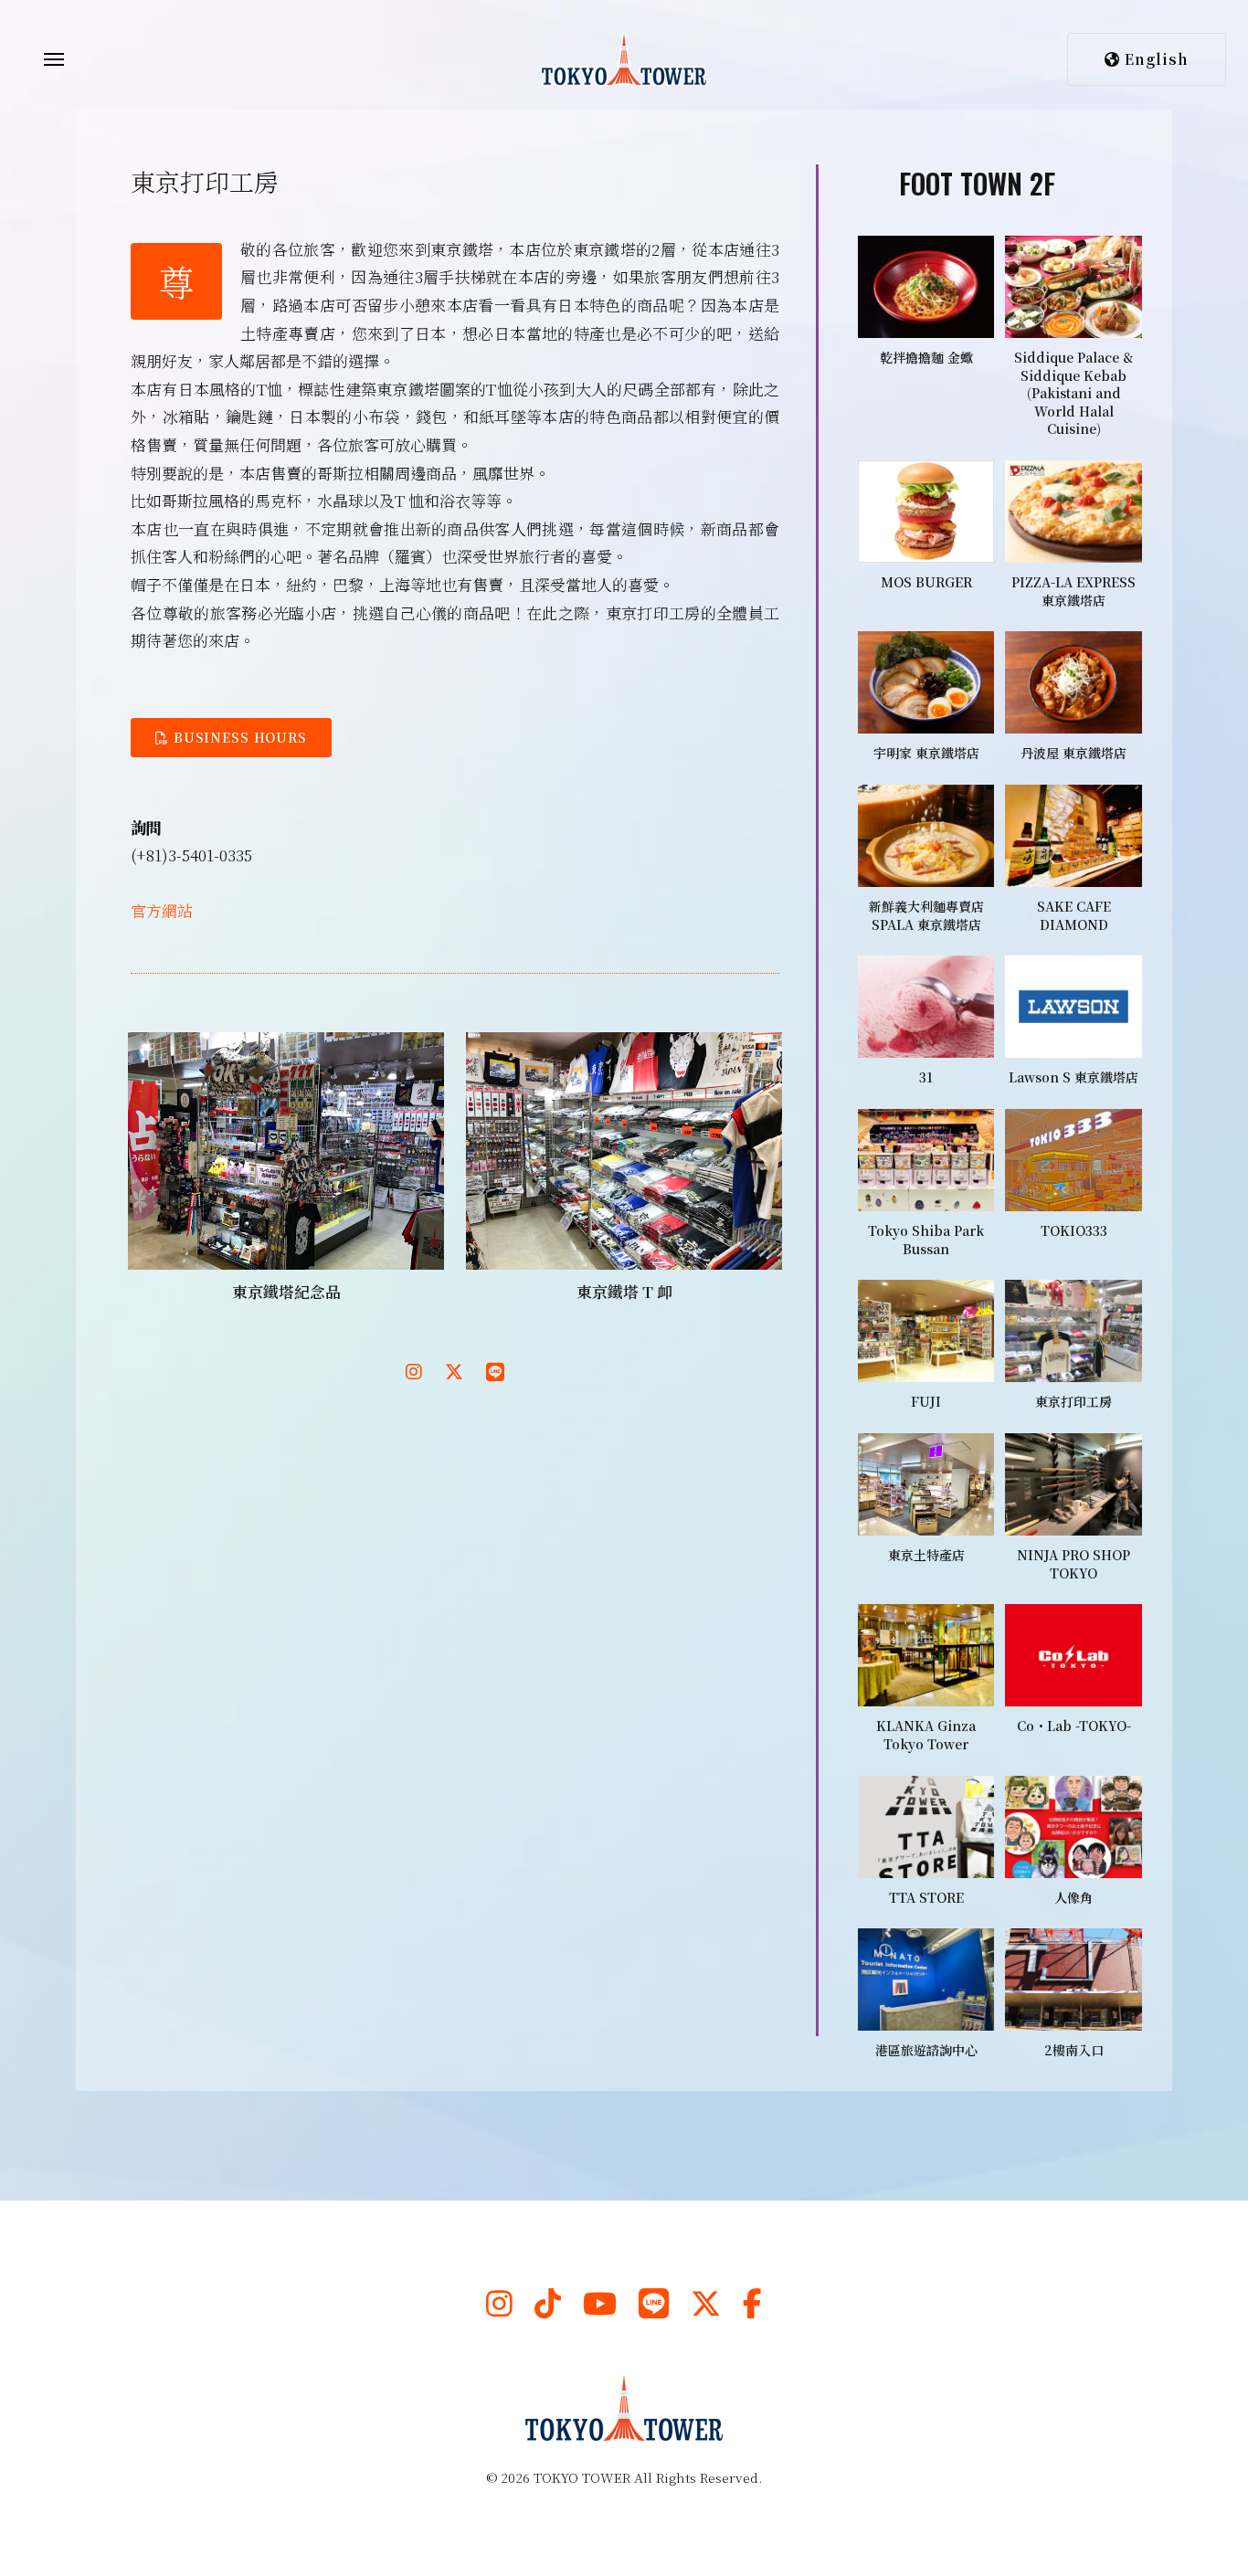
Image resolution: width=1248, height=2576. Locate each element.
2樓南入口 (1074, 2050)
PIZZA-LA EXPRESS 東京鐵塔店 (1073, 591)
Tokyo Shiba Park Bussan (926, 1240)
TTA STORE (926, 1897)
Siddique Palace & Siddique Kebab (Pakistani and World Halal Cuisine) (1073, 393)
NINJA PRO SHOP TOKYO (1073, 1564)
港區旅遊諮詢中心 (926, 2050)
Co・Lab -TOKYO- (1074, 1726)
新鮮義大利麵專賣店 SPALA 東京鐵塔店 (926, 915)
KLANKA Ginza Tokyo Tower (926, 1735)
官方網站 (162, 910)
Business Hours (238, 737)
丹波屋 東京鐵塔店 (1073, 753)
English (1154, 59)
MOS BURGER (926, 582)
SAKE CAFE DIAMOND (1074, 915)
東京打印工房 (1073, 1401)
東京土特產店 (926, 1555)
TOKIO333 (1074, 1230)
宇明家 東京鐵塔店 (926, 753)
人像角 (1073, 1897)
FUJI (926, 1401)
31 (926, 1077)
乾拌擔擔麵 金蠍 (926, 357)
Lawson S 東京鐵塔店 (1073, 1077)
